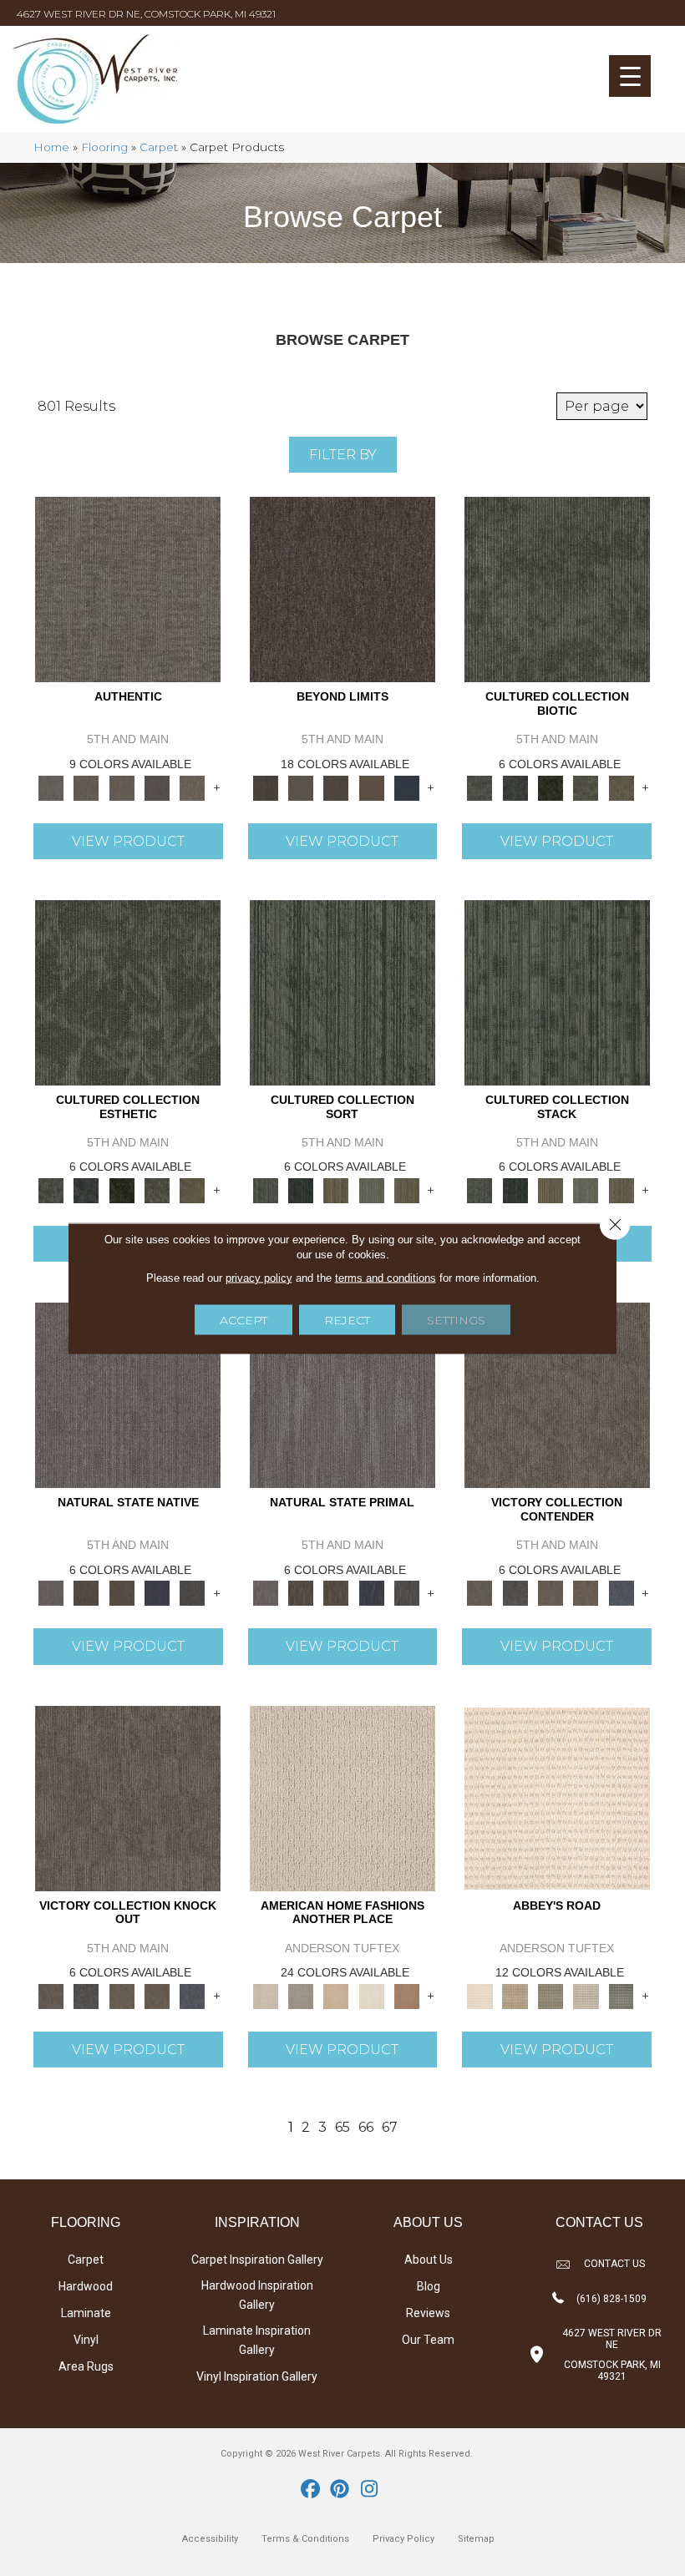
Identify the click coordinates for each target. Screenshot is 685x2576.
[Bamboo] (515, 1995)
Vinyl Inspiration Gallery (257, 2376)
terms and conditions (386, 1277)
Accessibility (210, 2539)
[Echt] (86, 787)
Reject (347, 1319)
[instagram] (370, 2490)
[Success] (622, 1592)
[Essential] (86, 1592)
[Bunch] (301, 1189)
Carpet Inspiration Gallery (257, 2260)
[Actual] (128, 589)
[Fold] (336, 1189)
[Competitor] (551, 1592)
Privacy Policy (403, 2539)
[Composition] (586, 787)
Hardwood (86, 2286)
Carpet (159, 147)
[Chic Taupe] (586, 1995)
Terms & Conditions (305, 2539)
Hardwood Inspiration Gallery (257, 2295)
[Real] (192, 787)
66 (366, 2127)
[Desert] (301, 787)
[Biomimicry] (557, 589)
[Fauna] (372, 787)
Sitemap (476, 2539)
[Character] (515, 787)
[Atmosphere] (301, 1995)
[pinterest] (340, 2490)
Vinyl (86, 2340)
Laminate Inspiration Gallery (257, 2340)
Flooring (104, 147)
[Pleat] (372, 1189)
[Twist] (407, 1189)
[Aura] (557, 1797)
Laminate (86, 2313)
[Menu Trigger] (630, 76)
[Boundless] (551, 1995)
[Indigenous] (122, 1592)
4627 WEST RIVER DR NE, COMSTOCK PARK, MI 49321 (146, 14)
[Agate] (342, 1797)
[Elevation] (336, 787)
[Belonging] (128, 1394)
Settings (456, 1319)
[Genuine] (122, 787)
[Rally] (586, 1592)
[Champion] (515, 1592)
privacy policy (259, 1277)
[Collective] (551, 787)
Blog (429, 2286)
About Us (429, 2260)
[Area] (342, 589)
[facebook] (311, 2490)
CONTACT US (614, 2264)
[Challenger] (557, 1394)
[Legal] (157, 787)
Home (51, 147)
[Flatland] (407, 787)
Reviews (428, 2313)
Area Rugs (86, 2366)
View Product (128, 841)
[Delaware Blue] (622, 1995)
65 (342, 2127)
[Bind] (342, 991)
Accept (244, 1319)
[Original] (192, 1592)
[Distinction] (622, 787)
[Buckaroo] (407, 1995)
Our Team (428, 2340)
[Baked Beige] (336, 1995)
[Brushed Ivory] (372, 1995)
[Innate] (157, 1592)
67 (390, 2127)
